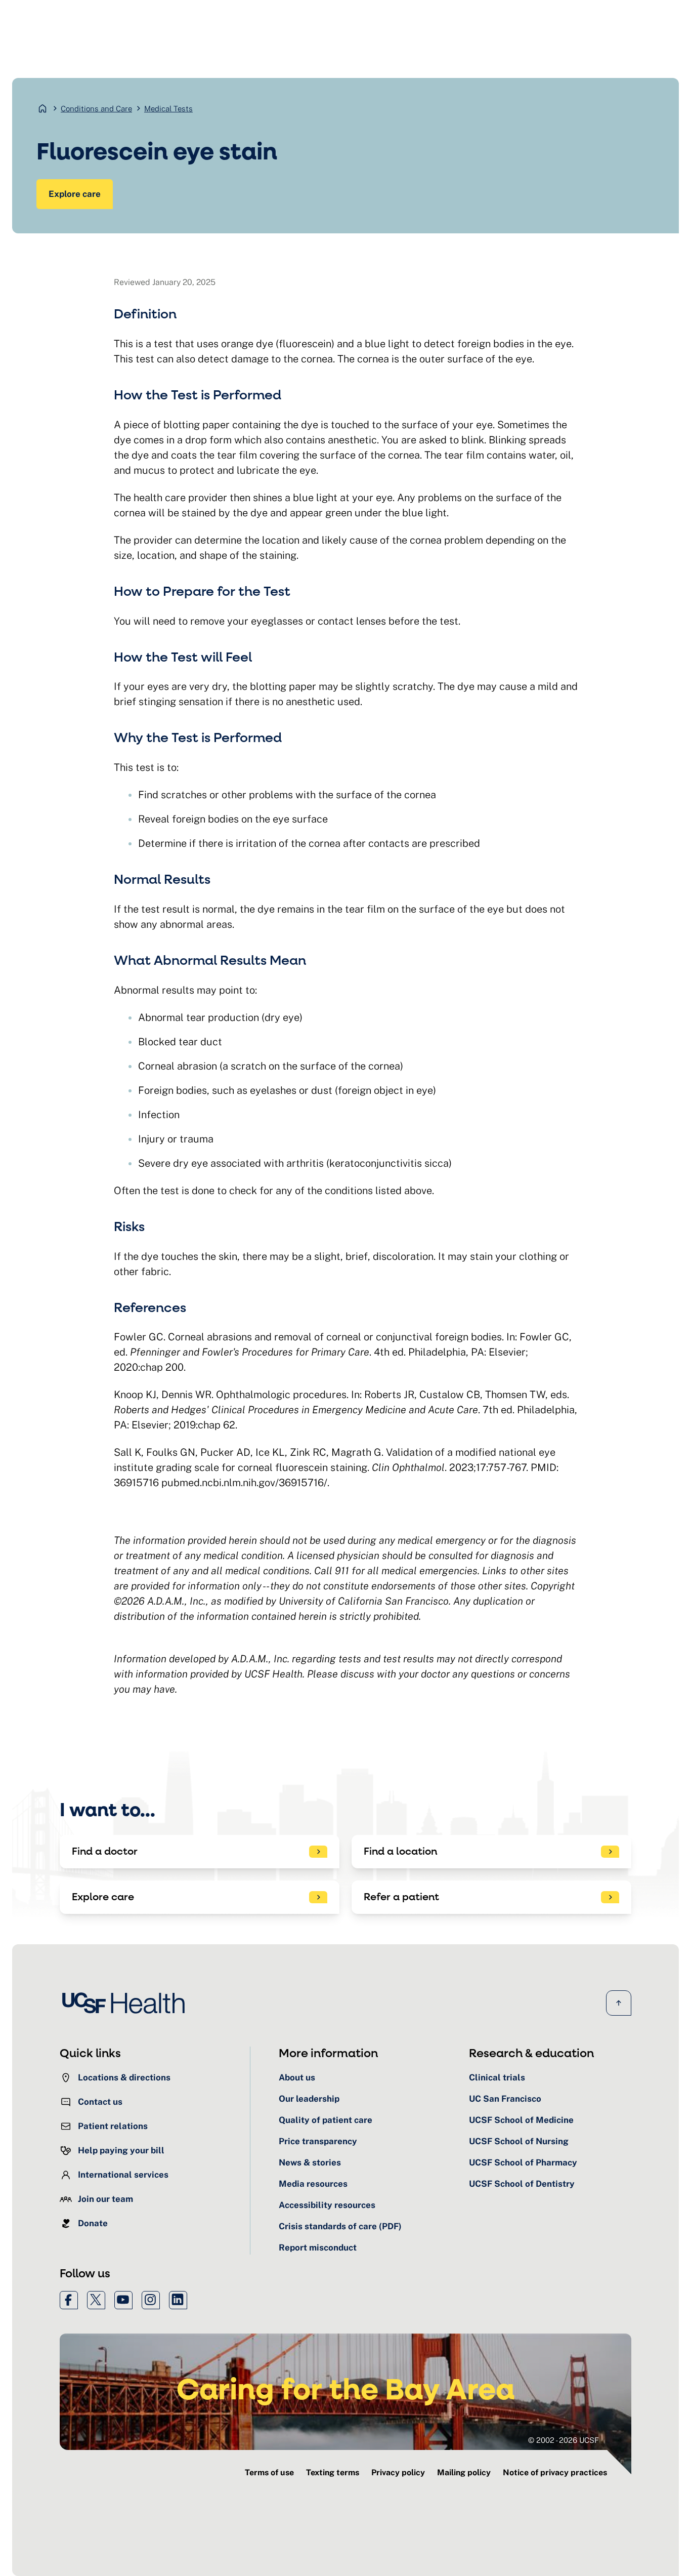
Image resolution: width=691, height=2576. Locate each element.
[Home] (126, 2003)
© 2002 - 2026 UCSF (564, 2440)
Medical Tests (168, 109)
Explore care (75, 194)
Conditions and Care (96, 109)
